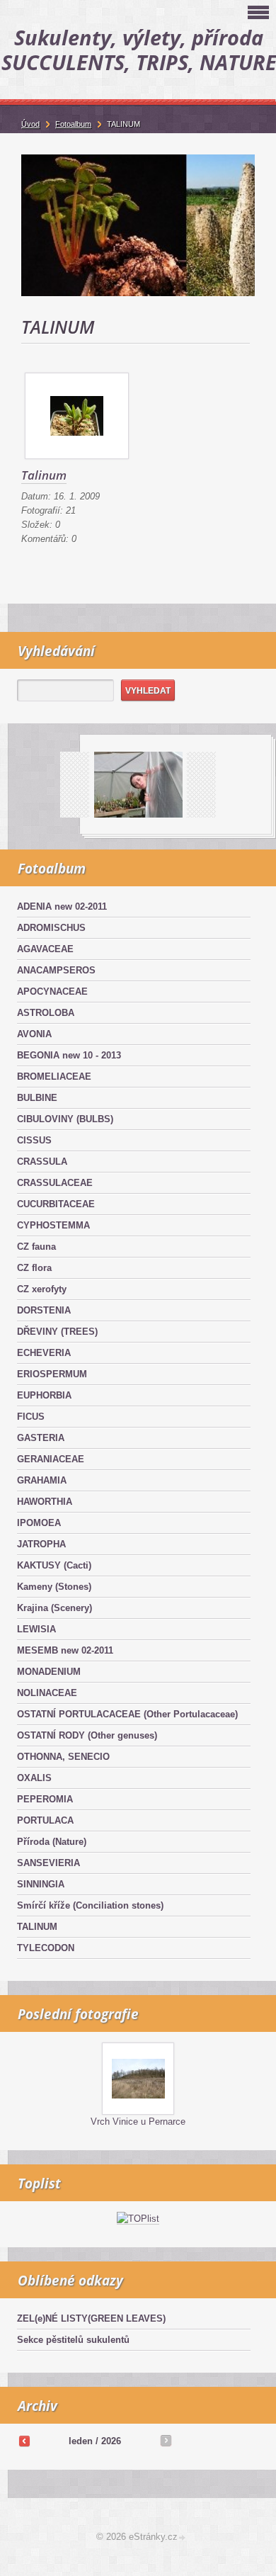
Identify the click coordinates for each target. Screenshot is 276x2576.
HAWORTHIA (45, 1502)
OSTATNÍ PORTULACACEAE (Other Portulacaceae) (127, 1714)
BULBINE (37, 1098)
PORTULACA (45, 1820)
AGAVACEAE (45, 949)
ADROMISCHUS (51, 928)
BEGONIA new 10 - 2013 (69, 1055)
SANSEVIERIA (48, 1863)
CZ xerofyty (42, 1289)
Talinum (44, 475)
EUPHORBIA (44, 1395)
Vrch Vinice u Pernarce (138, 2122)
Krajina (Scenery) (54, 1608)
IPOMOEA (39, 1523)
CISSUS (34, 1140)
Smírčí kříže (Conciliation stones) (90, 1905)
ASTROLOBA (46, 1013)
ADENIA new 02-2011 (62, 906)
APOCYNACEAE (52, 992)
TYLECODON (46, 1948)
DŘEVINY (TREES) (57, 1332)
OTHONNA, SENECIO (63, 1757)
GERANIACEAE (51, 1459)
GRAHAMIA (42, 1480)
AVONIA (34, 1034)
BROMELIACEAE (54, 1077)
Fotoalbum (73, 124)
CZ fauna (36, 1247)
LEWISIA (36, 1629)
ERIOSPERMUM (52, 1374)
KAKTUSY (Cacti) (54, 1565)
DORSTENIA (44, 1310)
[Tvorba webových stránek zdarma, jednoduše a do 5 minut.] (183, 2538)
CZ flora (34, 1268)
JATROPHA (41, 1544)
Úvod (30, 124)
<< (24, 2441)
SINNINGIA (41, 1884)
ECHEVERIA (44, 1353)
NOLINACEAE (47, 1693)
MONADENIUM (49, 1672)
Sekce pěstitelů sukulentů (73, 2340)
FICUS (31, 1417)
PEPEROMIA (45, 1799)
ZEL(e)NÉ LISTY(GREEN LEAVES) (91, 2318)
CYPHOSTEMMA (53, 1225)
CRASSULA (42, 1162)
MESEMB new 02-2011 (65, 1650)
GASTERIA (41, 1438)
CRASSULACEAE (55, 1183)
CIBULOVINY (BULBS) (65, 1119)
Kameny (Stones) (54, 1587)
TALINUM (37, 1927)
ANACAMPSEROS (56, 970)
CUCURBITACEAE (56, 1204)
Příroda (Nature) (52, 1842)
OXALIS (34, 1778)
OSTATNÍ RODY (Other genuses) (87, 1735)
